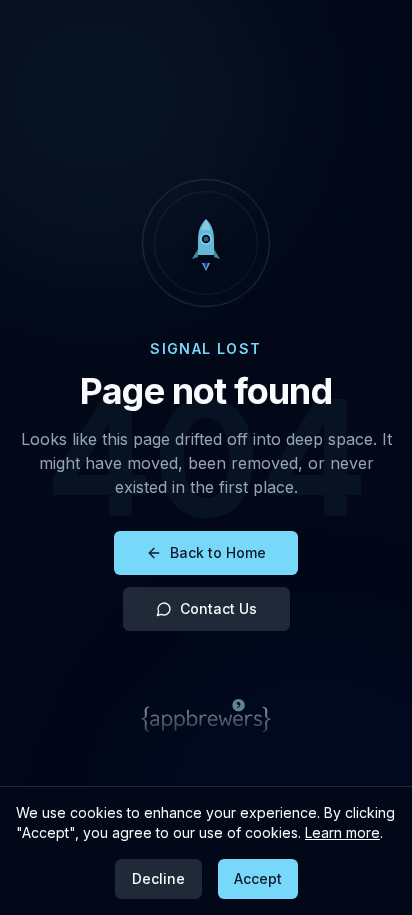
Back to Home (218, 552)
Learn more (342, 832)
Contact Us (218, 608)
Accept (258, 878)
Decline (158, 878)
